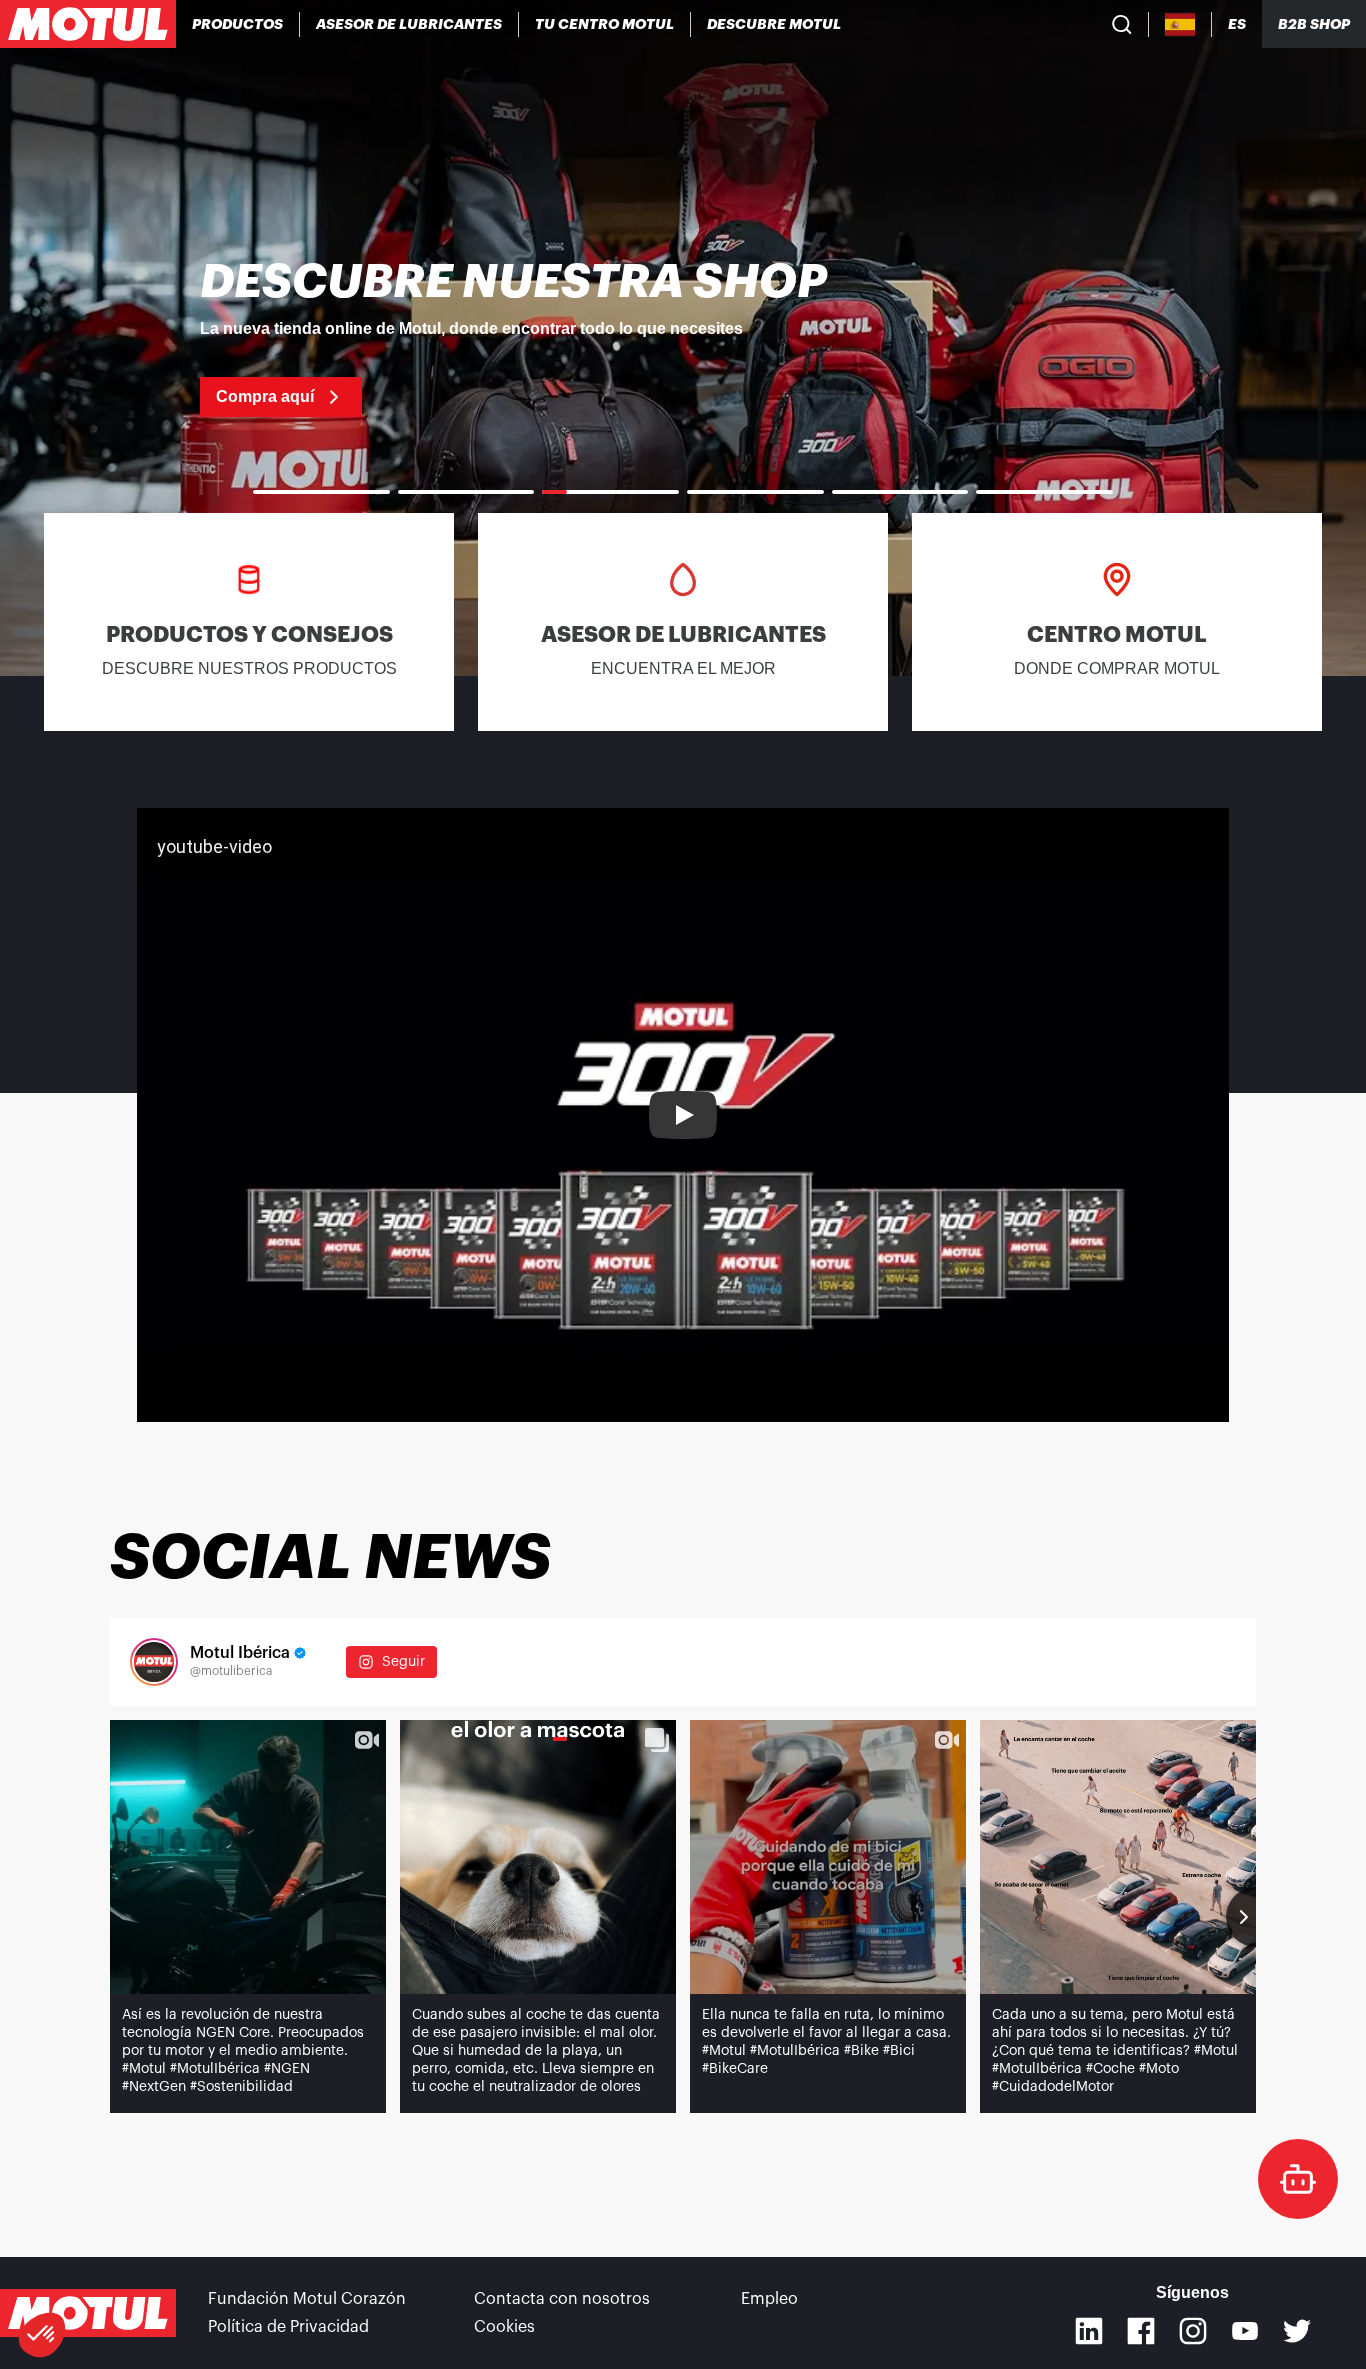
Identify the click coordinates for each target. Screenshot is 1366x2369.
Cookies (504, 2327)
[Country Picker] (1180, 24)
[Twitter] (1297, 2331)
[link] (683, 338)
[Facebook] (1141, 2331)
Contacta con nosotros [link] (562, 2299)
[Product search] (1122, 24)
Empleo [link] (769, 2299)
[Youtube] (1245, 2331)
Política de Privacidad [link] (288, 2327)
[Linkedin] (1089, 2331)
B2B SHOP (1314, 24)
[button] (42, 2335)
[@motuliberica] (154, 1662)
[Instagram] (1193, 2331)
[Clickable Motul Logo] (88, 24)
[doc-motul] (1298, 2179)
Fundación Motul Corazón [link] (307, 2299)
